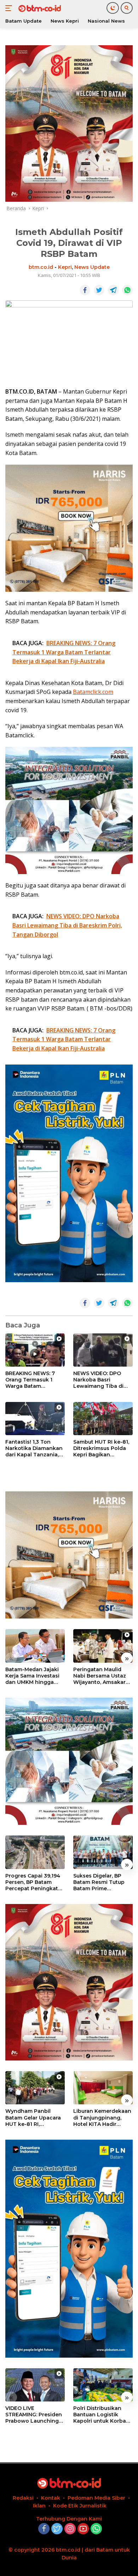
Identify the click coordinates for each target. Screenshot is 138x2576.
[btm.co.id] (39, 8)
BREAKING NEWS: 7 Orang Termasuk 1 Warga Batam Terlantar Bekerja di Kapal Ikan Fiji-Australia (31, 1380)
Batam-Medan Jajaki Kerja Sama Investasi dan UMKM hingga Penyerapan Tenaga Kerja (32, 1676)
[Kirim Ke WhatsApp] (127, 290)
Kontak (51, 2498)
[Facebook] (44, 2529)
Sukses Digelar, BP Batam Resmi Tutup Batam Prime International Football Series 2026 (102, 1882)
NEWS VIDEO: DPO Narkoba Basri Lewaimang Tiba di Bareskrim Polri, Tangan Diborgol (98, 1380)
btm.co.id (41, 267)
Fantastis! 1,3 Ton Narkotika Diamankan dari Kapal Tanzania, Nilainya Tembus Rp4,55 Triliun (34, 1448)
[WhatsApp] (96, 2529)
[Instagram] (70, 2529)
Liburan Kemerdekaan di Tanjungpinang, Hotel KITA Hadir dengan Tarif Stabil (102, 2118)
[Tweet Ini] (99, 290)
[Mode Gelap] (113, 8)
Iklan (39, 2506)
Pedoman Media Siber (96, 2498)
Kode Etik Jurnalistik (80, 2506)
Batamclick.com (93, 692)
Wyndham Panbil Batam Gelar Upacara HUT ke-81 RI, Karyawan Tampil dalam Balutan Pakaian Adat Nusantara (33, 2118)
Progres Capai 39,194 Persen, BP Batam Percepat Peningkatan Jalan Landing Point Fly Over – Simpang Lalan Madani (35, 1882)
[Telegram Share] (113, 290)
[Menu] (10, 8)
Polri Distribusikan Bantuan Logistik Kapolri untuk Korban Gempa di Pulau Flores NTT (103, 2415)
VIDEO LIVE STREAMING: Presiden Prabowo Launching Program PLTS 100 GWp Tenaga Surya (34, 2415)
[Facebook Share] (85, 290)
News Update (92, 267)
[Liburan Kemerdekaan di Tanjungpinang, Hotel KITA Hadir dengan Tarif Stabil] (103, 2088)
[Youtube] (83, 2529)
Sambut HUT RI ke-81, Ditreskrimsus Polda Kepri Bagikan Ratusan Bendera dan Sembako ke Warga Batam (102, 1448)
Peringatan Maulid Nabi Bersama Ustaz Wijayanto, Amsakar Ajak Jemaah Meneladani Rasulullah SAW (103, 1676)
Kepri (65, 267)
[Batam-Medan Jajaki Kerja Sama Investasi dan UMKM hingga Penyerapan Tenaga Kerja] (35, 1646)
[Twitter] (57, 2529)
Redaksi (23, 2498)
